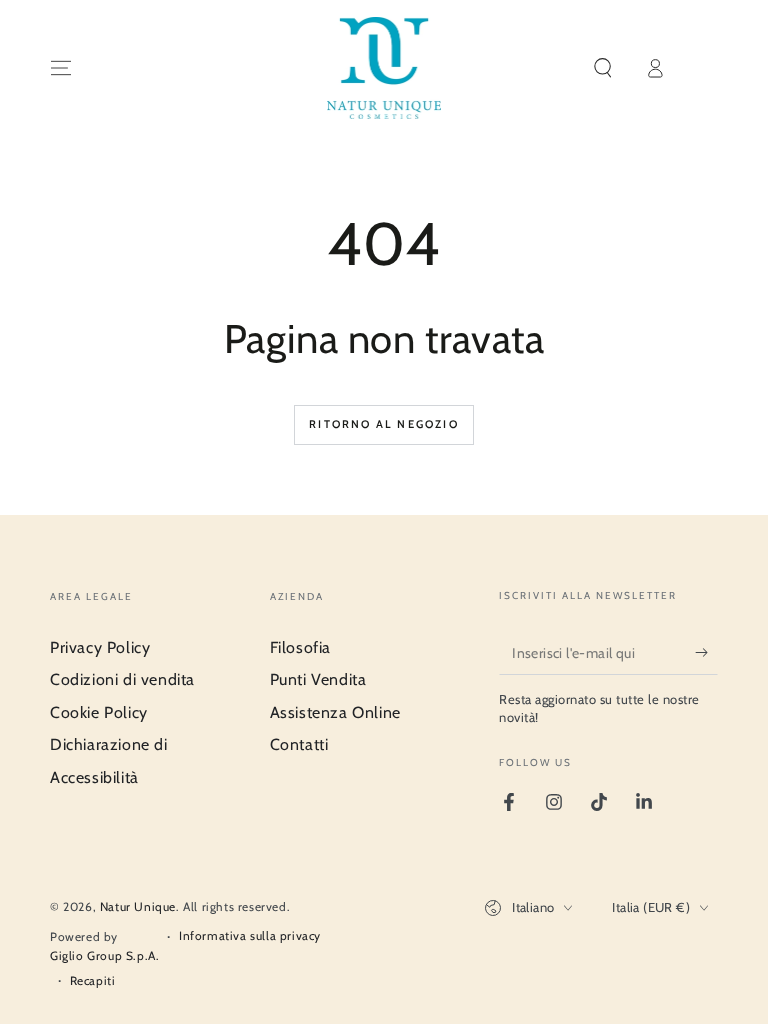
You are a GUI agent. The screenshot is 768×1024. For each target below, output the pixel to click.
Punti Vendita (318, 679)
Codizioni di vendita (122, 679)
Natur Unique (138, 906)
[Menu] (61, 68)
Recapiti (93, 980)
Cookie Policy (99, 712)
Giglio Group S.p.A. (104, 955)
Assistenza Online (335, 712)
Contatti (299, 744)
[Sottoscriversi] (706, 652)
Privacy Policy (100, 647)
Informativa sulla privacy (250, 935)
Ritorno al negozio (384, 424)
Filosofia (300, 647)
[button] (603, 68)
